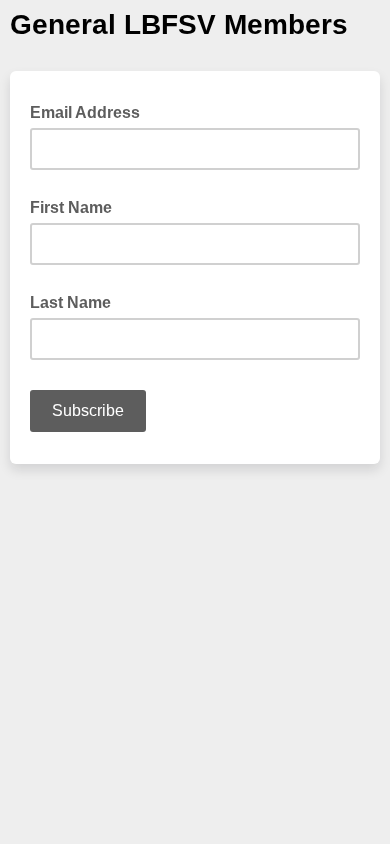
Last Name (70, 302)
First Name (71, 207)
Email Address (91, 111)
